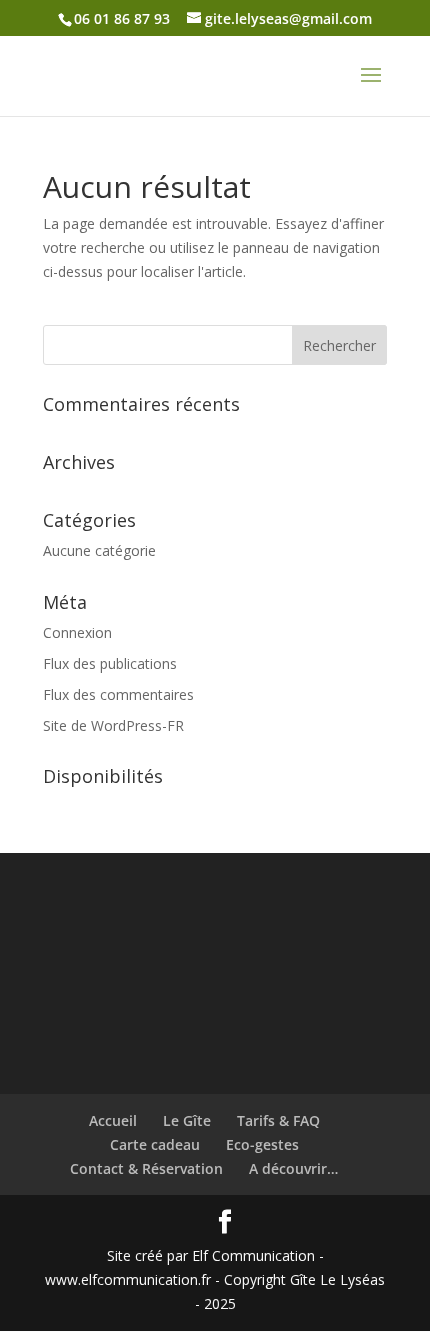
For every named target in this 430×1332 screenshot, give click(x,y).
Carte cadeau (155, 1144)
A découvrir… (293, 1168)
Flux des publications (110, 663)
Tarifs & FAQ (278, 1120)
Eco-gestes (262, 1144)
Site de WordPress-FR (113, 725)
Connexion (77, 632)
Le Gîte (187, 1120)
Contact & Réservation (146, 1168)
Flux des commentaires (118, 694)
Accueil (113, 1120)
